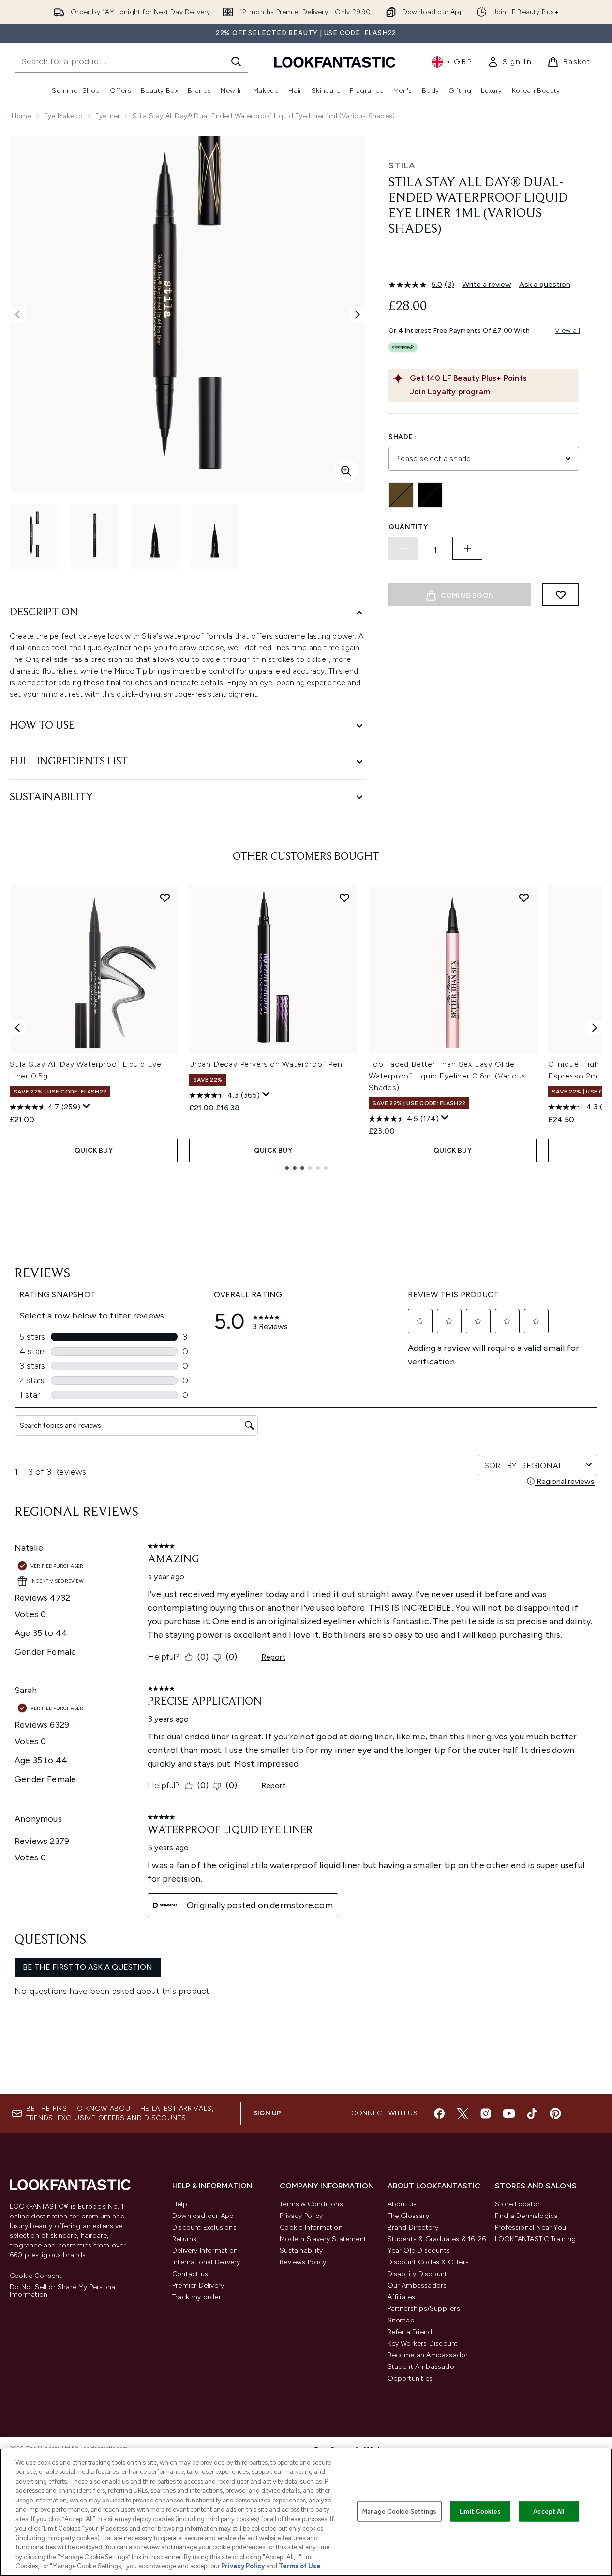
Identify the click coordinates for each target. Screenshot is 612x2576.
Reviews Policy (303, 2262)
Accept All (549, 2511)
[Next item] (595, 1028)
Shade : (403, 437)
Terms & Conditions (311, 2204)
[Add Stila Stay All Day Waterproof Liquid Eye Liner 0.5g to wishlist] (165, 898)
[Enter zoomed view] (346, 471)
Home (22, 116)
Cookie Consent (36, 2276)
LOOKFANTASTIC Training (535, 2239)
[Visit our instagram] (486, 2113)
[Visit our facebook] (439, 2113)
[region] (306, 2512)
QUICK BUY (94, 1150)
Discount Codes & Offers (428, 2262)
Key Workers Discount (423, 2344)
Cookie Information (311, 2227)
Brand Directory (413, 2227)
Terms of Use (300, 2566)
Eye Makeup (63, 116)
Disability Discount (418, 2274)
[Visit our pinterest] (555, 2113)
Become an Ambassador (428, 2355)
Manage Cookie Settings (399, 2511)
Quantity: (409, 527)
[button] (484, 260)
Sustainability (301, 2251)
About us (402, 2204)
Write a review (487, 284)
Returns (184, 2239)
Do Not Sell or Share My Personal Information (63, 2291)
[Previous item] (17, 1028)
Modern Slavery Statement (323, 2239)
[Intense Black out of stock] (430, 495)
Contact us (190, 2274)
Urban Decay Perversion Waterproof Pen (266, 1064)
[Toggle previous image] (17, 315)
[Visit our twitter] (463, 2113)
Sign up (267, 2113)
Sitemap (401, 2320)
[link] (509, 62)
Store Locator (518, 2204)
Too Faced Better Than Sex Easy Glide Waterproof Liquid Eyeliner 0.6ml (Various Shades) (448, 1076)
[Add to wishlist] (561, 595)
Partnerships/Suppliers (424, 2309)
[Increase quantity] (467, 548)
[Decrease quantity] (403, 548)
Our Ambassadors (417, 2285)
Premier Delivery (198, 2285)
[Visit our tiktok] (532, 2113)
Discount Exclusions (204, 2227)
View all (567, 331)
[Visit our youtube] (509, 2113)
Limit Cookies (480, 2511)
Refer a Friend (410, 2332)
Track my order (197, 2297)
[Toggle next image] (358, 315)
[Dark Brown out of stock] (401, 495)
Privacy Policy (301, 2216)
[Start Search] (236, 61)
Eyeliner (108, 116)
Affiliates (402, 2297)
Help (180, 2204)
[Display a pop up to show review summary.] (87, 1106)
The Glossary (408, 2216)
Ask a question (545, 284)
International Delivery (206, 2262)
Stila (402, 165)
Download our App (203, 2216)
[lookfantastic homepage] (335, 62)
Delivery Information (205, 2251)
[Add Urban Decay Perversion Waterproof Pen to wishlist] (344, 898)
